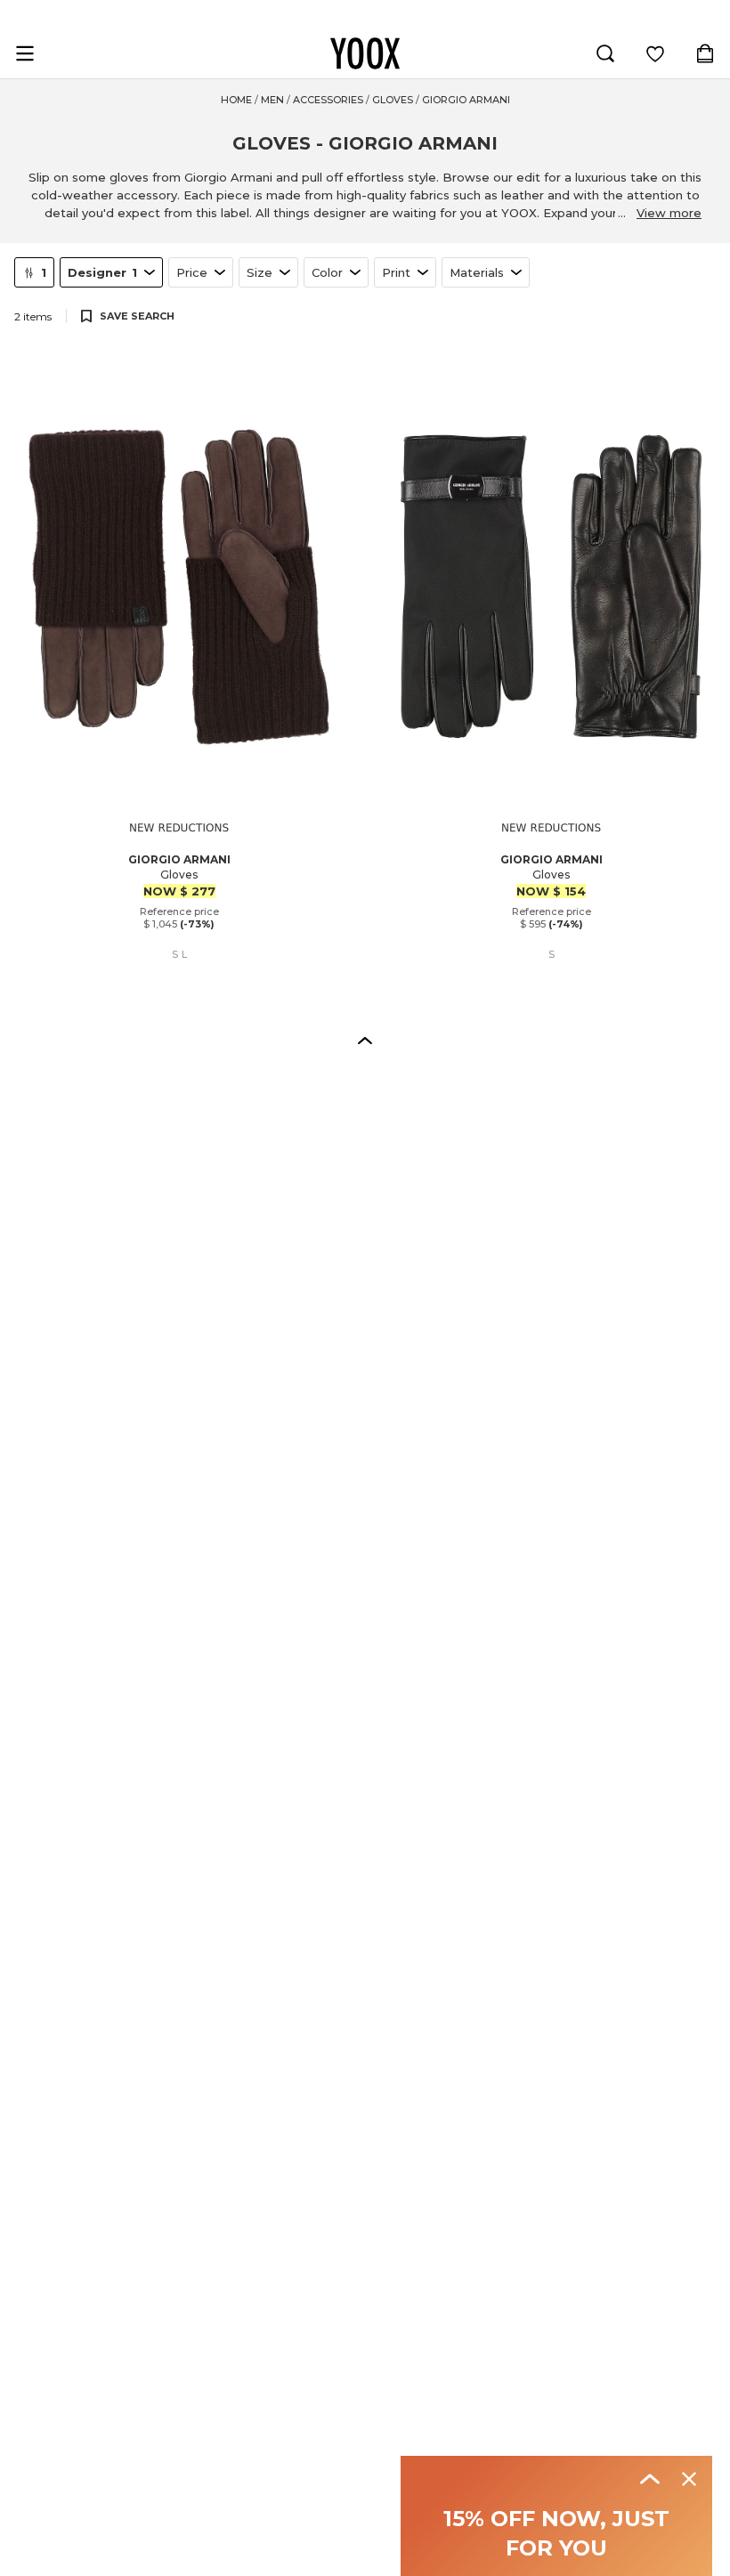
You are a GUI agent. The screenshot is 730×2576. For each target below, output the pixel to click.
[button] (365, 1040)
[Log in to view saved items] (655, 53)
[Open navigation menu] (25, 53)
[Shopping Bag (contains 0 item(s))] (705, 53)
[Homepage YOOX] (365, 53)
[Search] (605, 53)
